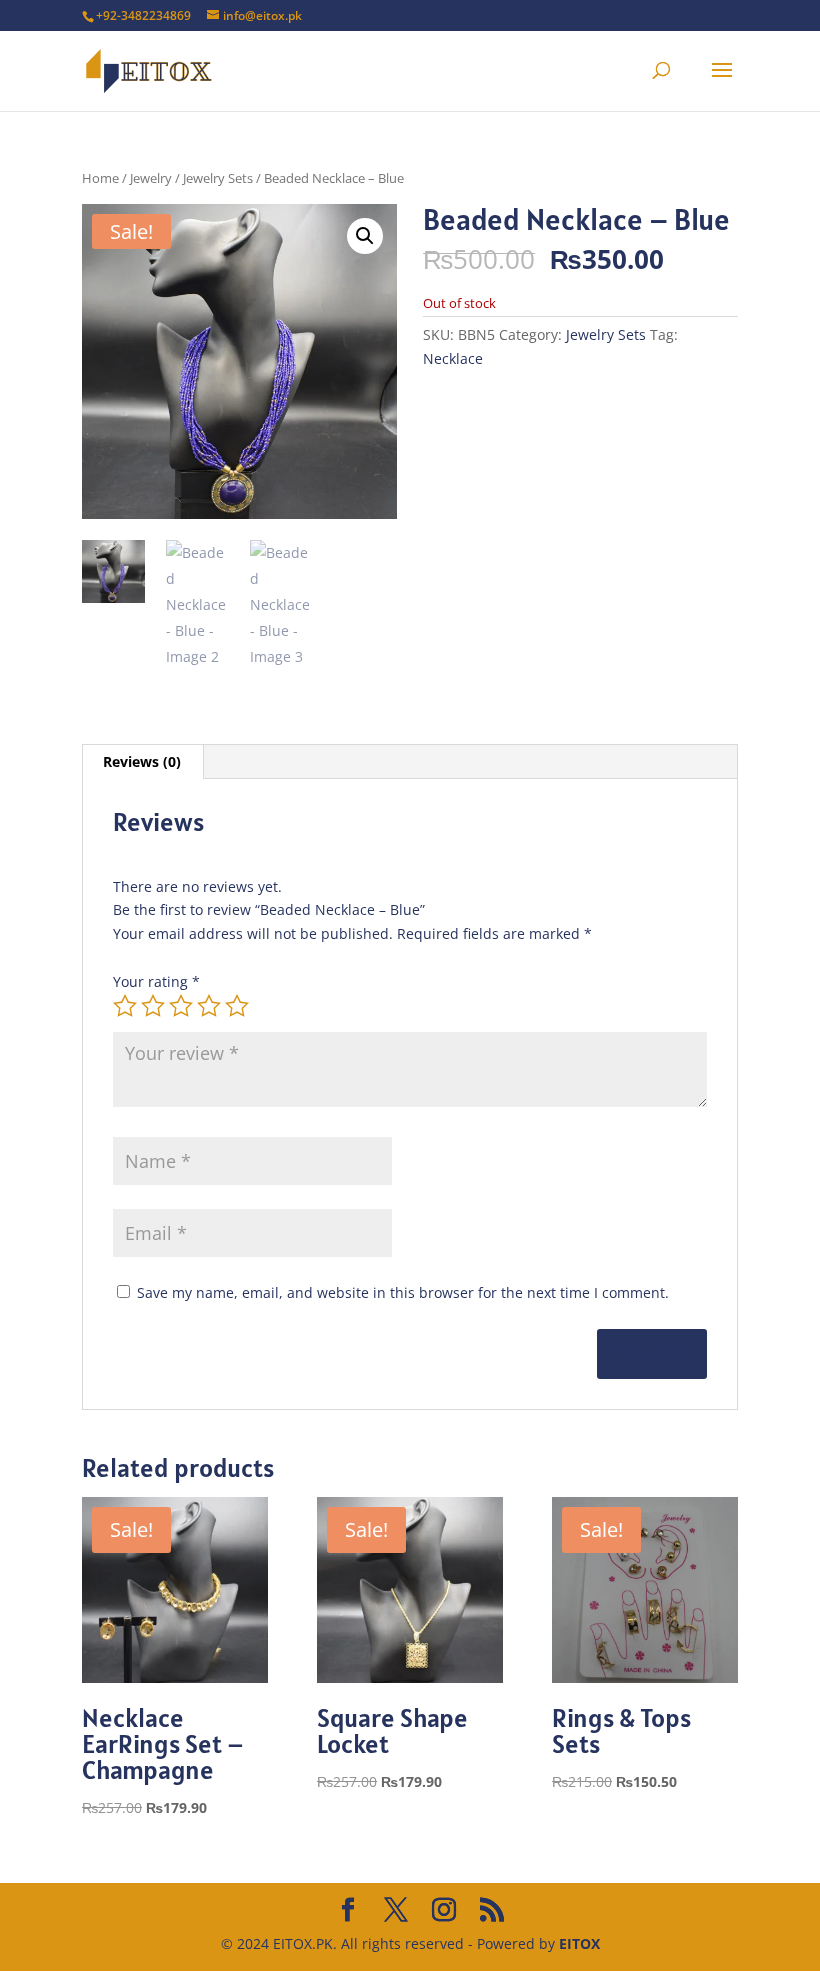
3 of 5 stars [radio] (181, 1006)
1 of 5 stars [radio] (125, 1006)
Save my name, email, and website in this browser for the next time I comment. (403, 1292)
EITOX (579, 1943)
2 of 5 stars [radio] (153, 1006)
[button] (365, 236)
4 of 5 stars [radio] (209, 1006)
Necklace (453, 358)
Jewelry (151, 178)
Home (100, 178)
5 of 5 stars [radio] (237, 1006)
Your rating (156, 981)
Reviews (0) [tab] (142, 761)
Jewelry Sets (218, 178)
